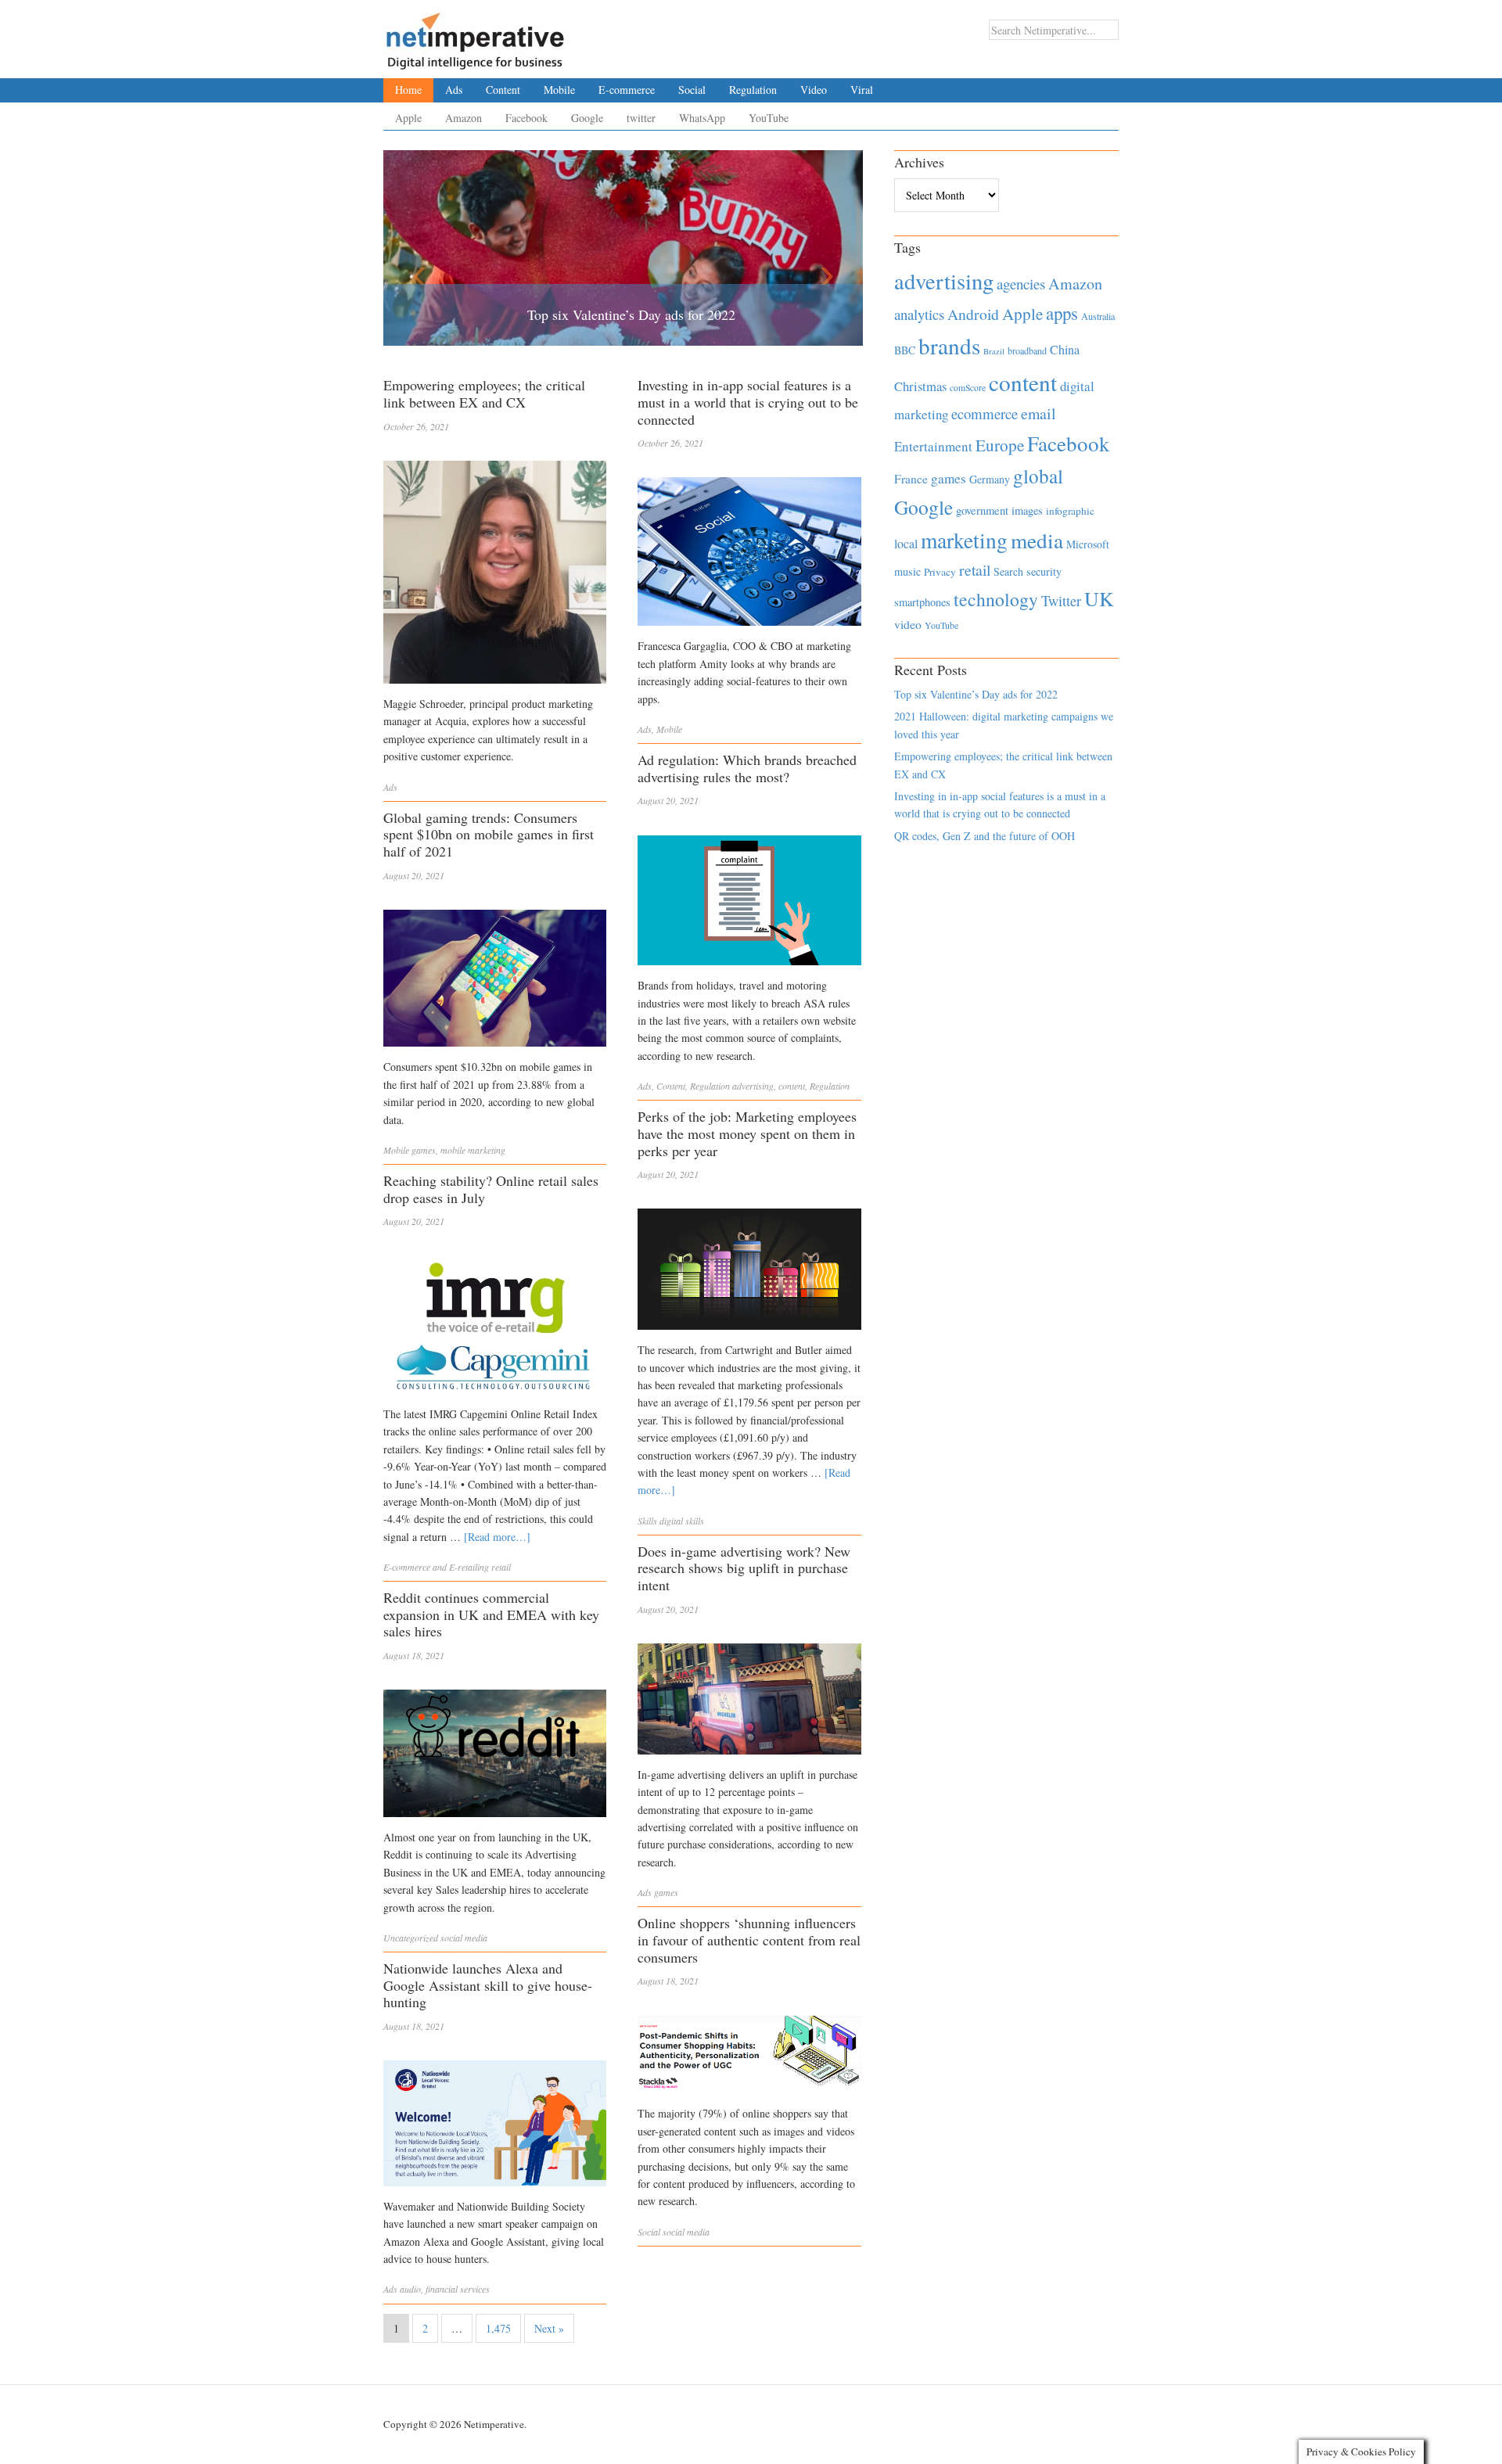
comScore (968, 388)
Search (1008, 571)
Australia (1098, 316)
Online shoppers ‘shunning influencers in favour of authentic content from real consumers (749, 1940)
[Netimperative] (475, 35)
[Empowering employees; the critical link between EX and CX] (495, 576)
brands (949, 345)
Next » (549, 2328)
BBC (905, 350)
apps (1062, 313)
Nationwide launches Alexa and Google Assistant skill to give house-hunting (488, 1985)
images (1027, 510)
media (1037, 540)
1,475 (498, 2328)
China (1065, 349)
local (906, 543)
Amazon (464, 118)
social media (464, 1938)
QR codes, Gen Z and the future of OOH (985, 836)
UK (1099, 598)
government (982, 510)
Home (408, 90)
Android (973, 314)
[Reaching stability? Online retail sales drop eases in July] (495, 1329)
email (1038, 413)
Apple (408, 118)
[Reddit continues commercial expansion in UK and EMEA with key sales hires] (495, 1757)
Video (814, 90)
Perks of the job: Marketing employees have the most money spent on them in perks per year (747, 1133)
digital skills (682, 1521)
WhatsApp (702, 118)
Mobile (559, 90)
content (792, 1086)
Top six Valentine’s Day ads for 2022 (631, 314)
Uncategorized (411, 1938)
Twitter (1061, 601)
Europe (1000, 445)
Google (587, 118)
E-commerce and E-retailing (436, 1567)
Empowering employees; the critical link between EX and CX (484, 393)
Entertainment (933, 446)
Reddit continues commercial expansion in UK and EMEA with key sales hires (491, 1614)
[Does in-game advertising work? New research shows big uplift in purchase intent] (749, 1703)
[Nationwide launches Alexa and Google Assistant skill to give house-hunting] (495, 2127)
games (424, 1150)
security (1044, 571)
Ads (454, 90)
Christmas (920, 386)
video (908, 624)
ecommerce (985, 413)
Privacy (940, 572)
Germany (990, 479)
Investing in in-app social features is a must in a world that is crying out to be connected (748, 402)
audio (410, 2289)
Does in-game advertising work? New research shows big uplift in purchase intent (744, 1568)
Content (503, 90)
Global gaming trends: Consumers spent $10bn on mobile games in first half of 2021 (489, 834)
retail (501, 1567)
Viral (862, 90)
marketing (964, 540)
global (1038, 476)
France (911, 479)
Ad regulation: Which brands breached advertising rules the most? (747, 768)
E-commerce (627, 90)
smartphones (922, 602)
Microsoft (1088, 544)
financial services (458, 2289)
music (907, 571)
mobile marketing (473, 1150)
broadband (1027, 350)
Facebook (526, 118)
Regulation (753, 90)
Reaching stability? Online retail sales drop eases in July (491, 1189)
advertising (753, 1086)
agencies (1021, 284)
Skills (647, 1521)
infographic (1070, 511)
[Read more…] (497, 1537)
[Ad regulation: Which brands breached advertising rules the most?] (749, 905)
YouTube (769, 118)
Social (692, 90)
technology (996, 599)
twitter (641, 118)
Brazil (994, 351)
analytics (919, 314)
